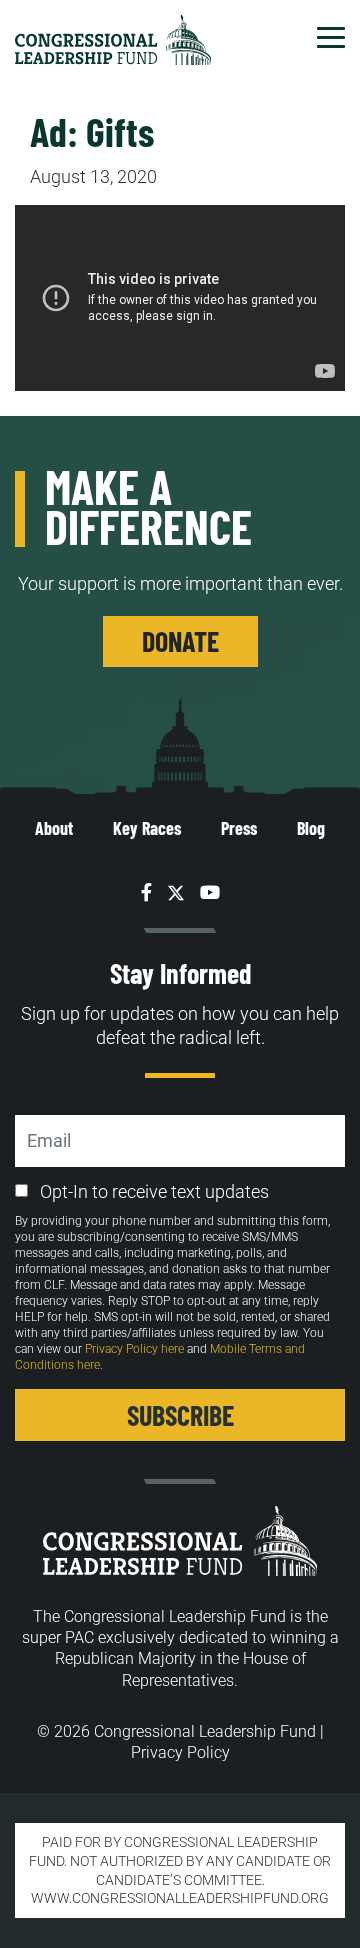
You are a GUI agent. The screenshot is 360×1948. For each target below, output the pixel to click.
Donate (180, 641)
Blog (311, 828)
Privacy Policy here (134, 1349)
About (54, 828)
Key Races (147, 828)
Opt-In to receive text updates (154, 1191)
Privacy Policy (180, 1752)
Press (239, 828)
